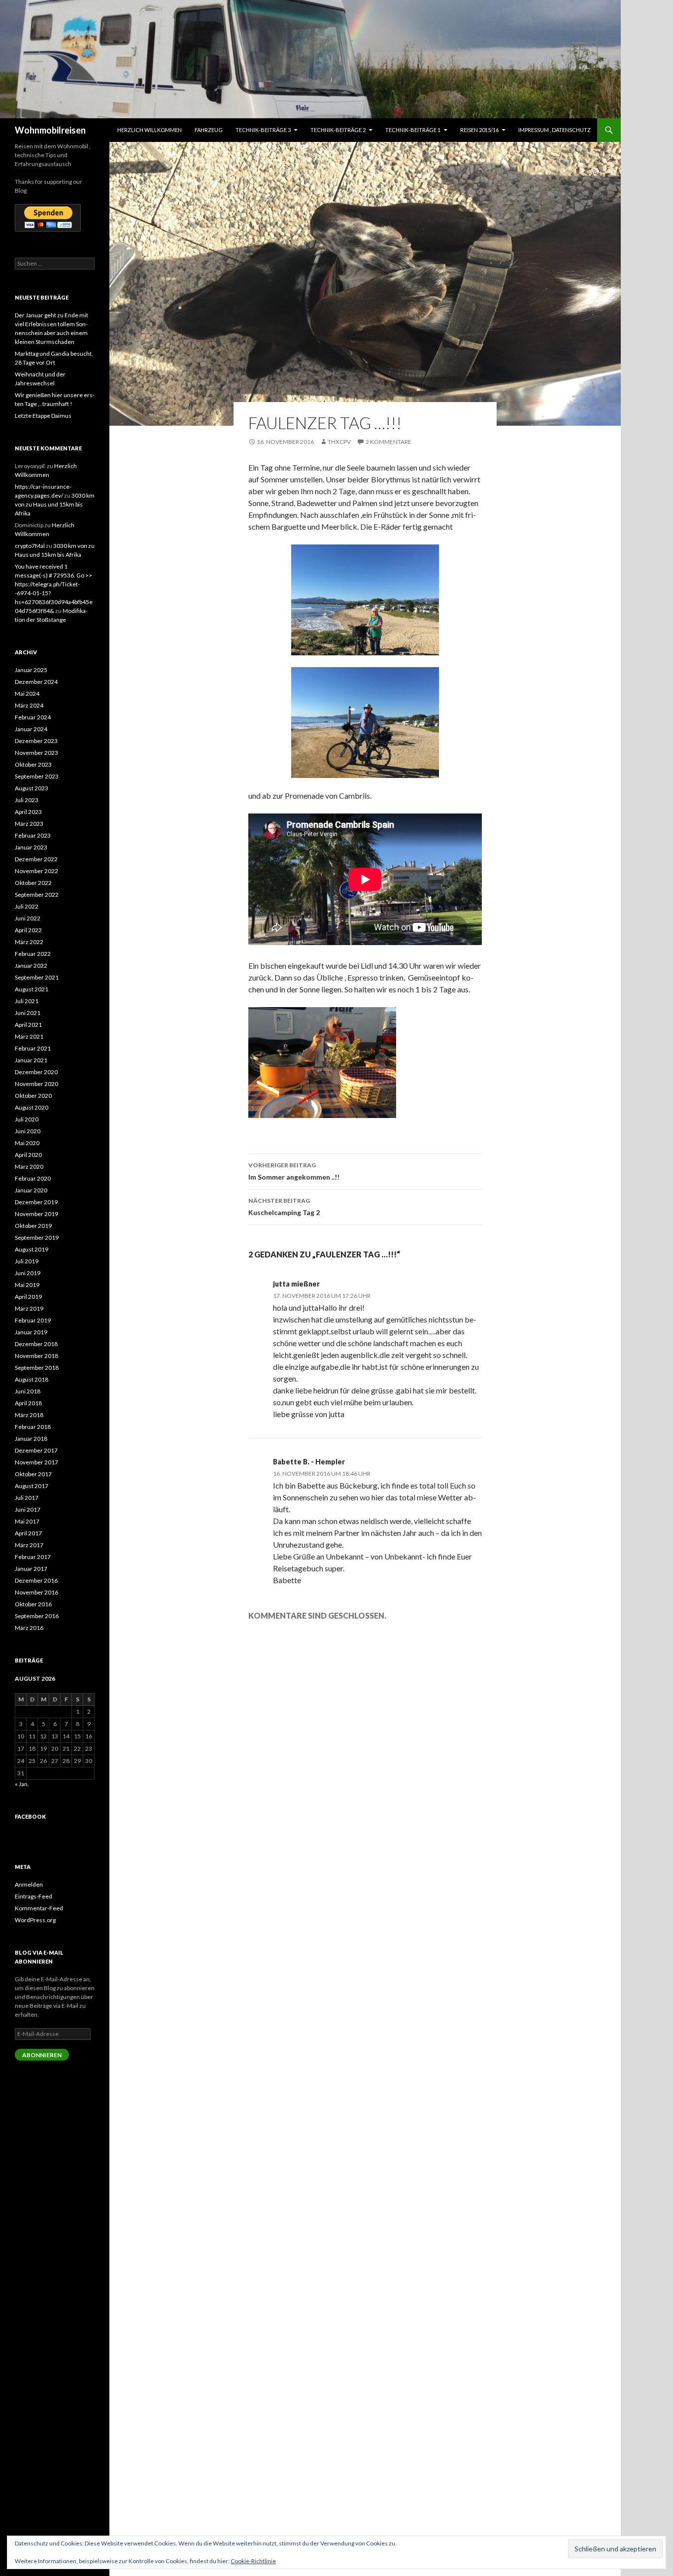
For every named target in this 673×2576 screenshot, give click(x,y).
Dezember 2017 (36, 1450)
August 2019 (32, 1249)
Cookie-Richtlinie (253, 2561)
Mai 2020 (27, 1143)
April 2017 (28, 1533)
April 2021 (28, 1025)
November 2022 (36, 871)
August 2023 (32, 788)
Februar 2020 (33, 1178)
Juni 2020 (28, 1131)
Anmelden (29, 1884)
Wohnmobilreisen (50, 130)
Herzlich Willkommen (150, 130)
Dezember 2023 (36, 741)
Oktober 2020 (33, 1096)
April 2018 (28, 1403)
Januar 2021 (31, 1060)
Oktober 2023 (33, 764)
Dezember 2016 (36, 1580)
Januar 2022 (31, 966)
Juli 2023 (27, 800)
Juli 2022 (27, 906)
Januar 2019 (31, 1332)
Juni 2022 (28, 918)
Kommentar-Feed (39, 1908)
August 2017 (32, 1486)
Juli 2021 (27, 1001)
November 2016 (36, 1592)
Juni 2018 (28, 1391)
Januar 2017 (31, 1569)
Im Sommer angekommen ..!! (294, 1171)
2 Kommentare (388, 442)
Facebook (30, 1816)
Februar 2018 (33, 1427)
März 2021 (29, 1036)
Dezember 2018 (36, 1344)
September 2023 (37, 776)
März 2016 (29, 1628)
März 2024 (29, 705)
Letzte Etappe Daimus (43, 416)
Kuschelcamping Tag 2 (284, 1207)
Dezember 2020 (36, 1072)
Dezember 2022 (36, 859)
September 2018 (37, 1368)
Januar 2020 (31, 1190)
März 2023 (29, 824)
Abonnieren (42, 2055)
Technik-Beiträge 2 (338, 130)
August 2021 (32, 989)
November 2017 (36, 1462)
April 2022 (28, 930)
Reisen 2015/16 (479, 130)
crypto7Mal (30, 546)
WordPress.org (35, 1920)
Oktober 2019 (33, 1226)
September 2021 (37, 977)
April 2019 (28, 1297)
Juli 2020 (27, 1119)
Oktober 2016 (33, 1604)
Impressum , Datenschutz (555, 130)
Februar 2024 (33, 717)
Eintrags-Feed (34, 1896)
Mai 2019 (27, 1285)
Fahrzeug (209, 130)
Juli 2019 (27, 1261)
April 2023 (28, 812)
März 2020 (29, 1167)
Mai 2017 (27, 1521)
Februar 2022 (33, 954)
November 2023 (36, 753)
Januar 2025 (31, 670)
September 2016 (37, 1616)
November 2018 (36, 1356)
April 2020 (28, 1155)
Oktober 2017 (33, 1474)
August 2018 (32, 1379)
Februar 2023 (33, 835)
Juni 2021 (28, 1013)
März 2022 (29, 942)
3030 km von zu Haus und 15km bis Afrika (55, 504)
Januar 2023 (31, 847)
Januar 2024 (31, 729)
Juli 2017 (27, 1498)
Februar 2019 (33, 1320)
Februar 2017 (33, 1557)
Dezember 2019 (36, 1202)
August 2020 (32, 1107)
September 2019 (37, 1237)
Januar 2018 (31, 1439)
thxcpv (339, 442)
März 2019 (29, 1308)
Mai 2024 (27, 694)
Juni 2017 (28, 1509)
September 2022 (37, 895)
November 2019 (36, 1214)
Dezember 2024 (36, 682)
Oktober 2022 (33, 883)
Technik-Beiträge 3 (263, 130)
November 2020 (36, 1084)
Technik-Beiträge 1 (413, 130)
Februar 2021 (33, 1048)
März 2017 (29, 1545)
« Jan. (22, 1784)
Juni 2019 (28, 1273)
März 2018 (29, 1415)
